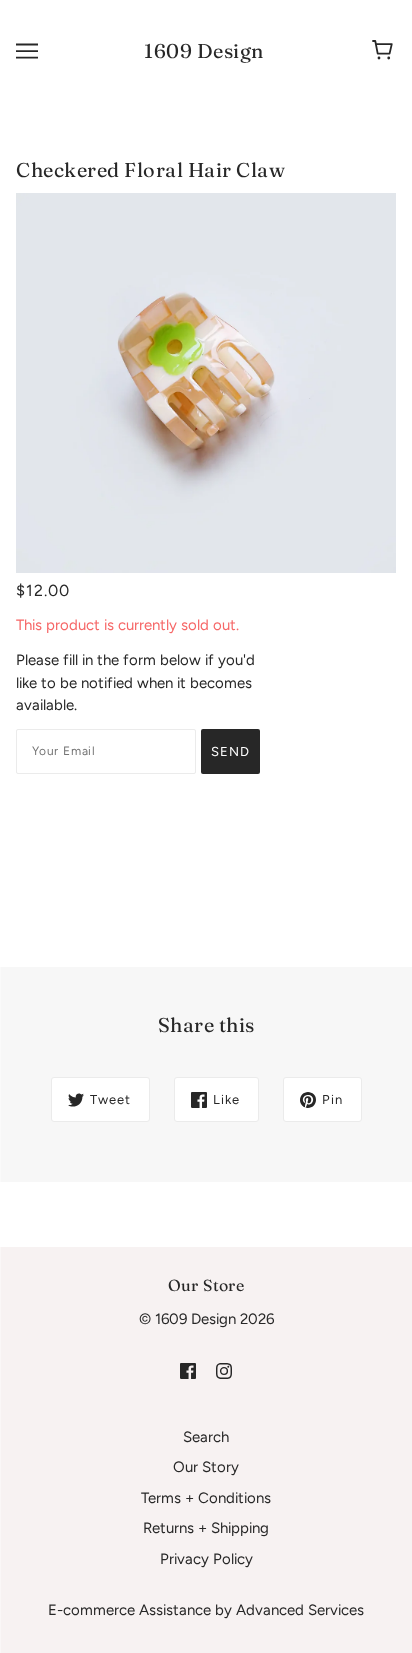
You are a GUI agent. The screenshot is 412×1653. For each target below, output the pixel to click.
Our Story (206, 1467)
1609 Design (204, 50)
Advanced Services (300, 1610)
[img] (188, 1370)
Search (206, 1437)
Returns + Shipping (206, 1528)
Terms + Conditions (206, 1498)
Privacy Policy (206, 1559)
